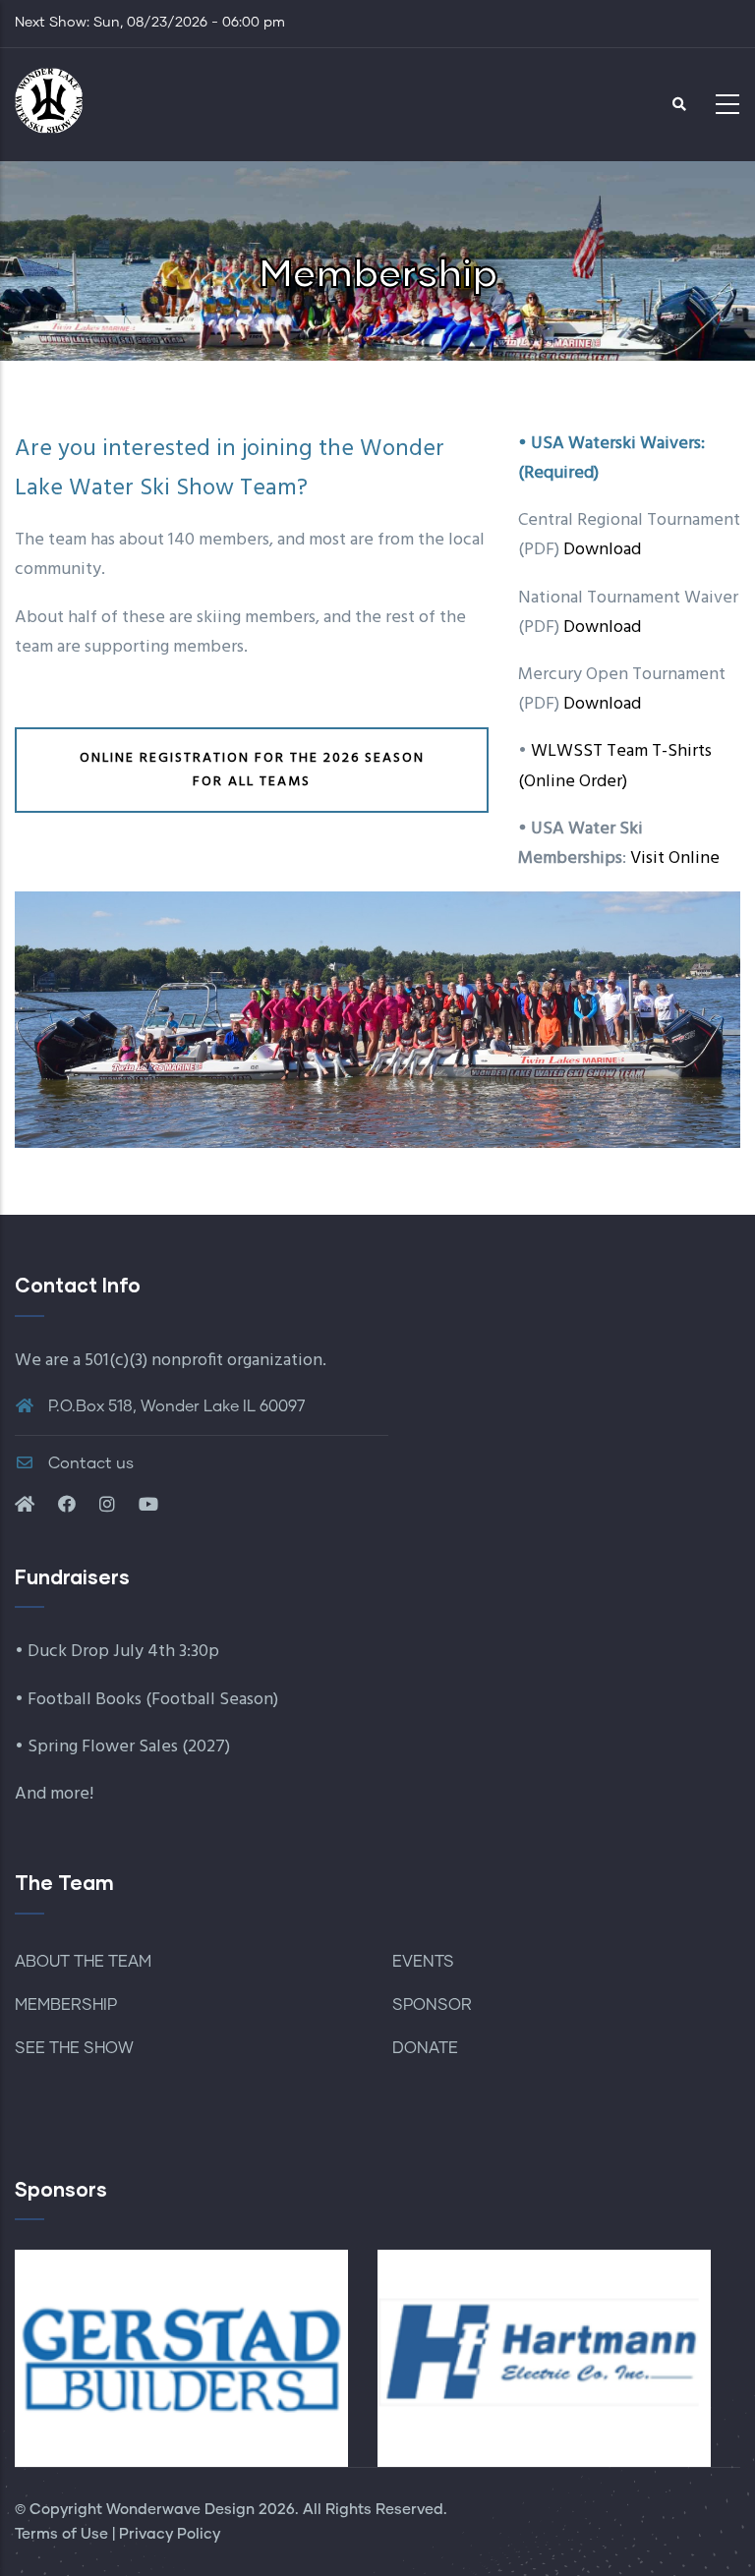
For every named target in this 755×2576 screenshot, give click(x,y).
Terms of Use (61, 2534)
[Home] (49, 99)
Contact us (89, 1463)
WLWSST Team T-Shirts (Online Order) (615, 766)
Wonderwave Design (180, 2510)
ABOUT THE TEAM (83, 1962)
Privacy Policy (170, 2534)
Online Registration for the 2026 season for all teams (252, 770)
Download (602, 550)
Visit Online (675, 859)
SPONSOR (432, 2005)
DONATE (425, 2048)
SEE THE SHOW (74, 2048)
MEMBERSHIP (66, 2005)
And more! (54, 1794)
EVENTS (423, 1962)
